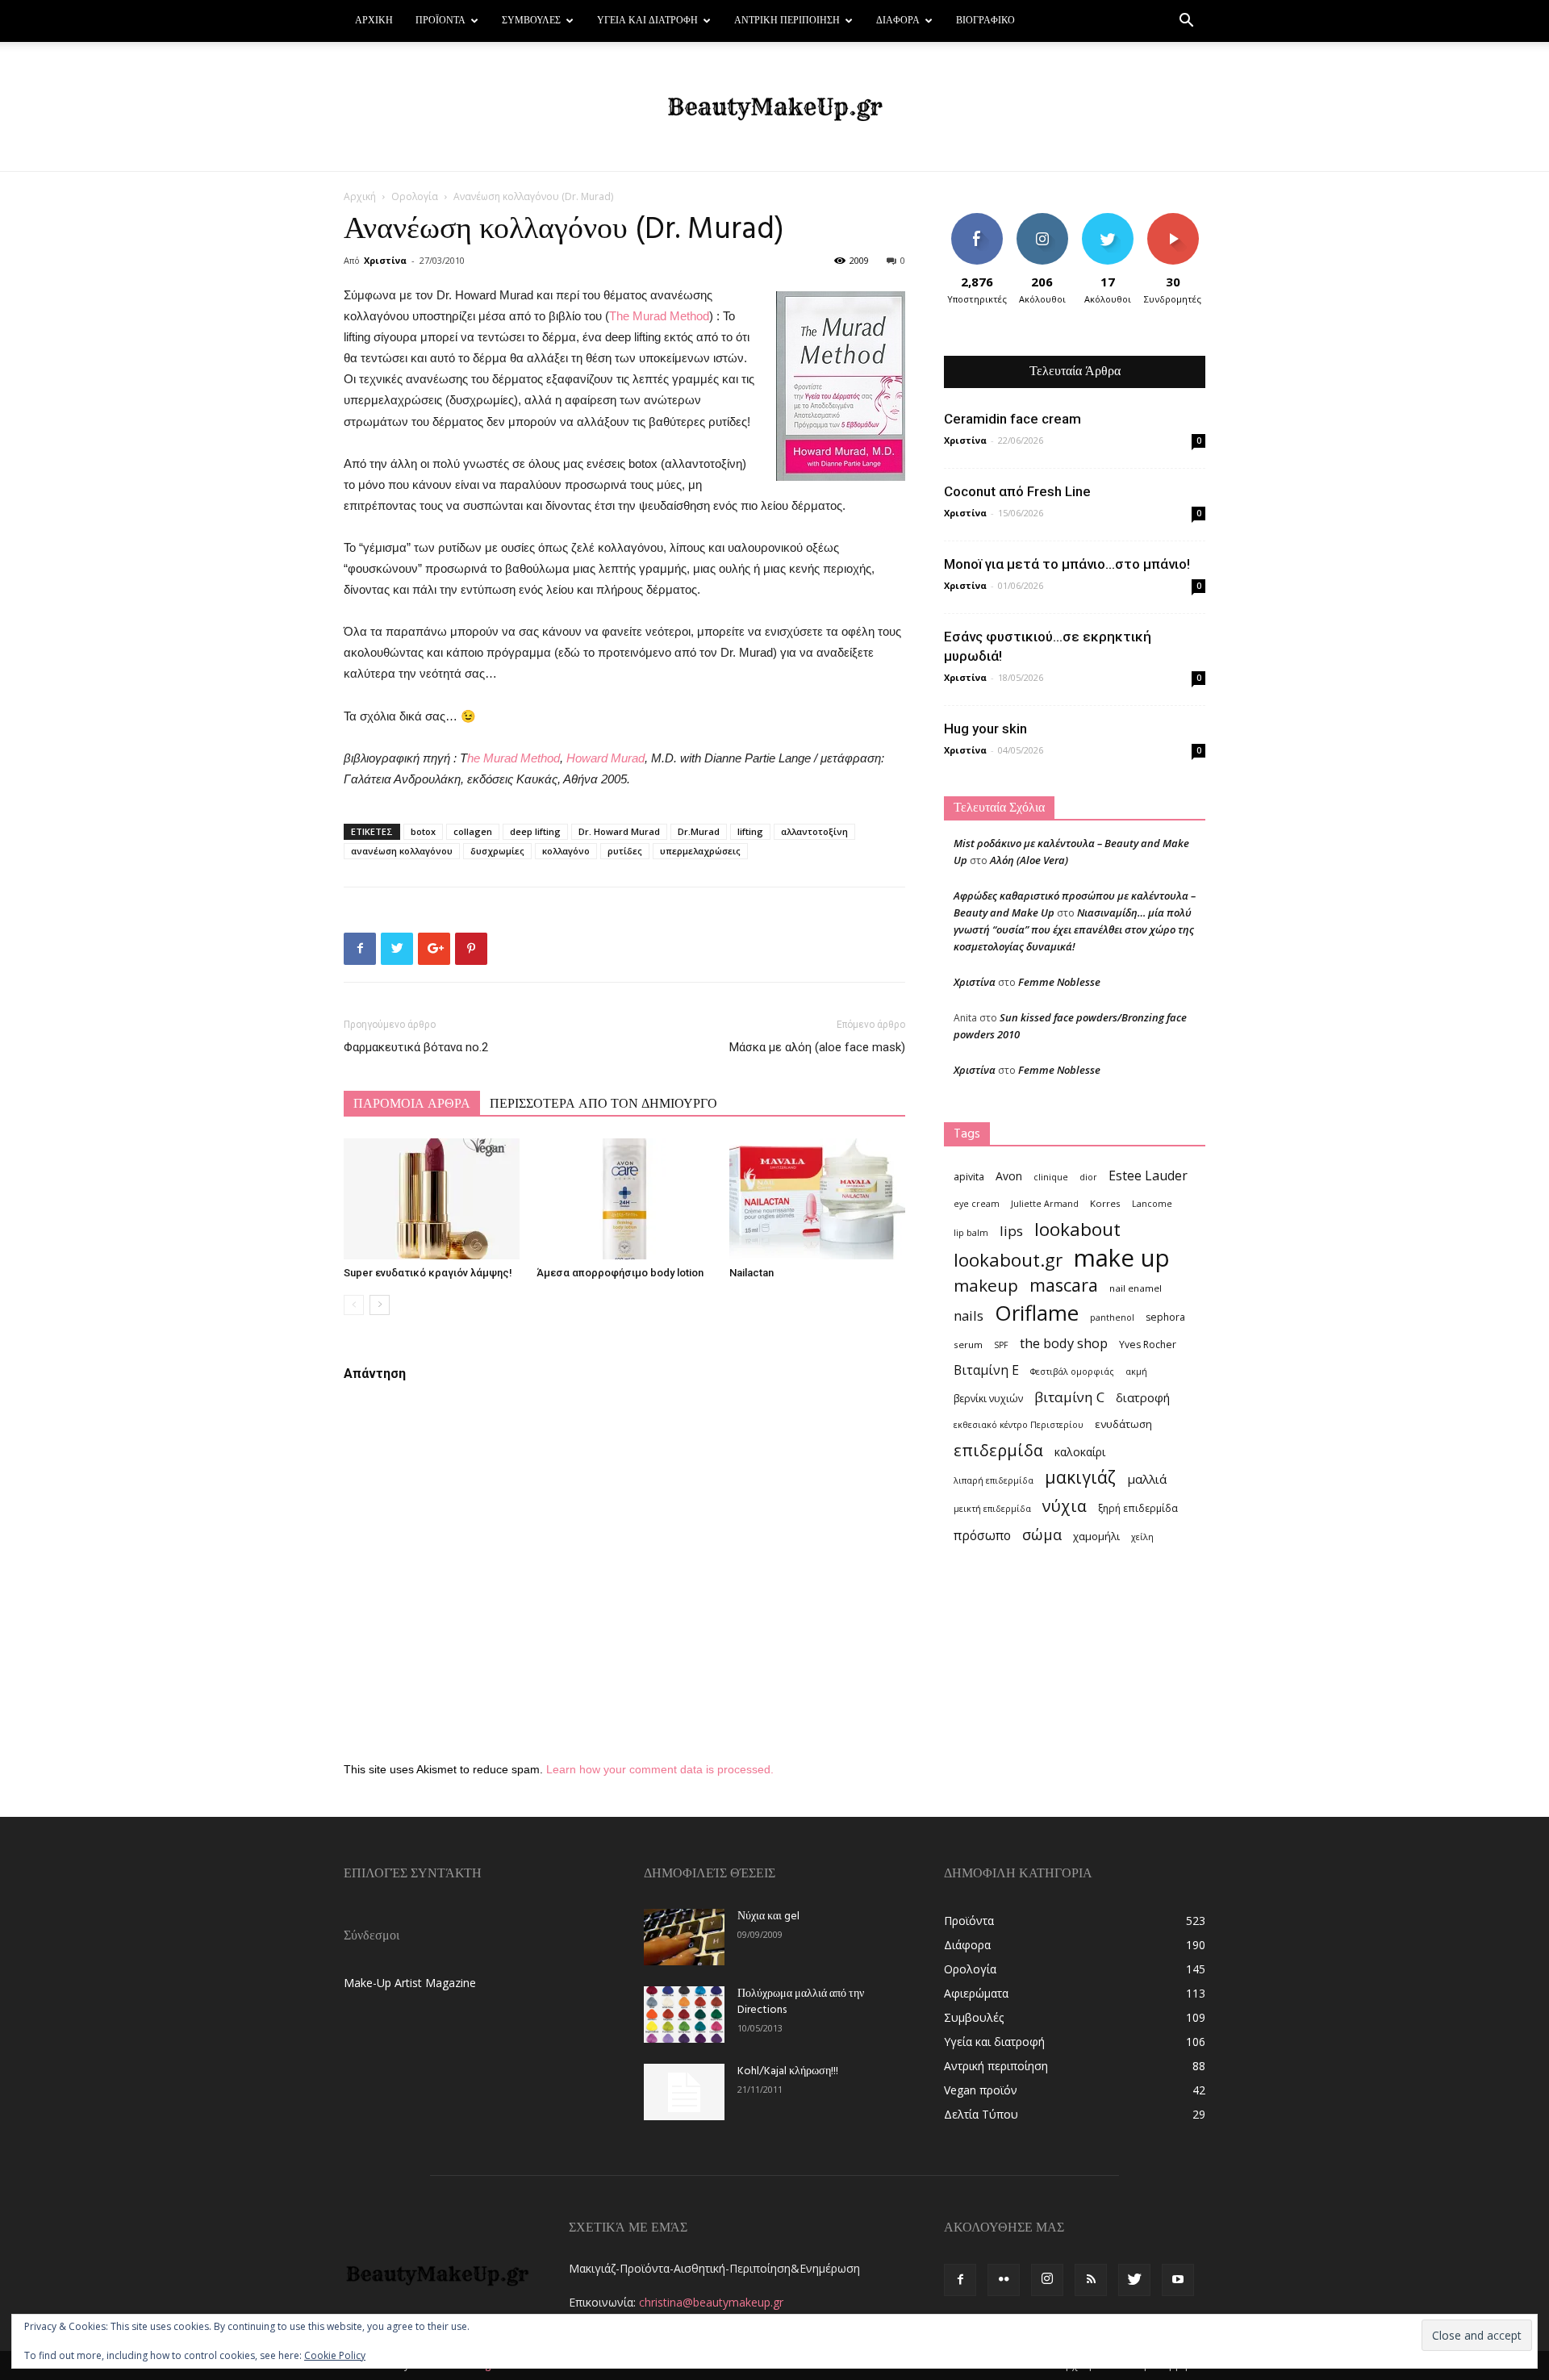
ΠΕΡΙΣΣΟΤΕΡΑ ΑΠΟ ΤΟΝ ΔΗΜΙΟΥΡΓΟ (603, 1104)
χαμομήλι (1096, 1536)
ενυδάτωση (1123, 1424)
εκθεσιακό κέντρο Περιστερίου (1019, 1425)
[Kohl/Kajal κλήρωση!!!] (684, 2092)
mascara (1064, 1285)
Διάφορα (898, 21)
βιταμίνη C (1069, 1397)
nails (969, 1315)
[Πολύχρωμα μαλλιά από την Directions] (684, 2015)
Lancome (1152, 1204)
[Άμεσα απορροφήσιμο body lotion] (624, 1199)
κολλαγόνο (566, 851)
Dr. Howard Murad (619, 831)
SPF (1001, 1345)
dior (1088, 1177)
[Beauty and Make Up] (774, 107)
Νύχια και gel (768, 1917)
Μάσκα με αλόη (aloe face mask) (817, 1047)
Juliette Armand (1045, 1204)
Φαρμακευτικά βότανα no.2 (416, 1047)
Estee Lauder (1148, 1176)
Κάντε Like (977, 219)
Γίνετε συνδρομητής (1178, 225)
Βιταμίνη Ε (986, 1370)
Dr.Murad (699, 831)
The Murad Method (659, 316)
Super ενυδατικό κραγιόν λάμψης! (428, 1273)
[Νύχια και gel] (684, 1937)
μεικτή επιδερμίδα (992, 1509)
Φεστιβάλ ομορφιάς (1072, 1372)
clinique (1051, 1177)
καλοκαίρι (1080, 1452)
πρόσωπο (982, 1536)
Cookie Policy (335, 2355)
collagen (473, 831)
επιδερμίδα (998, 1450)
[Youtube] (1178, 2280)
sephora (1165, 1317)
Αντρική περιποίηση (787, 21)
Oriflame (1037, 1313)
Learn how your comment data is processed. (660, 1769)
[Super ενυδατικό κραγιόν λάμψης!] (432, 1199)
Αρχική (374, 21)
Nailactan (752, 1273)
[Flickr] (1004, 2280)
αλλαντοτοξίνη (814, 831)
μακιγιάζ (1080, 1477)
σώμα (1042, 1534)
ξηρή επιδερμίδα (1138, 1508)
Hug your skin (985, 729)
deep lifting (535, 831)
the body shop (1064, 1343)
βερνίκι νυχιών (988, 1399)
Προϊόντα (440, 21)
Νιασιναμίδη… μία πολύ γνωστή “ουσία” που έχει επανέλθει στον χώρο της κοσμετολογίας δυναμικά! (1074, 929)
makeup (986, 1286)
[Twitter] (1134, 2280)
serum (968, 1344)
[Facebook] (960, 2280)
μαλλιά (1147, 1479)
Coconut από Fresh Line (1017, 491)
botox (423, 831)
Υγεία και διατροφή (647, 21)
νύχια (1065, 1506)
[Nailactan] (817, 1199)
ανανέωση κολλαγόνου (402, 851)
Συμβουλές (531, 21)
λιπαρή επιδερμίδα (994, 1480)
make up (1122, 1258)
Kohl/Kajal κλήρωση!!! (788, 2071)
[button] (1186, 22)
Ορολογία (415, 196)
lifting (750, 831)
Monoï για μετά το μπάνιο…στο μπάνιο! (1067, 564)
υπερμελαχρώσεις (700, 851)
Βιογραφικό (985, 21)
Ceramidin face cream (1012, 419)
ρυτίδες (625, 851)
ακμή (1136, 1372)
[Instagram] (1047, 2280)
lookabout (1077, 1229)
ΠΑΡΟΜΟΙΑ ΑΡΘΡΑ (412, 1104)
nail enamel (1136, 1288)
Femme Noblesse (1059, 982)
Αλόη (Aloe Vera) (1029, 860)
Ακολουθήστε (1044, 219)
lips (1011, 1231)
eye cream (977, 1204)
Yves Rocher (1148, 1344)
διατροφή (1143, 1397)
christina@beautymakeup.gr (711, 2302)
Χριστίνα (385, 260)
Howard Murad (605, 758)
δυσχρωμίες (497, 851)
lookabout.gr (1008, 1260)
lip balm (971, 1233)
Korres (1105, 1203)
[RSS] (1091, 2280)
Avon (1009, 1176)
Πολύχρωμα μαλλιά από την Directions (801, 2002)
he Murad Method (514, 758)
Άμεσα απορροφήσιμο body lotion (620, 1273)
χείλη (1142, 1537)
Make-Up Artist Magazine (410, 1983)
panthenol (1112, 1317)
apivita (969, 1177)
